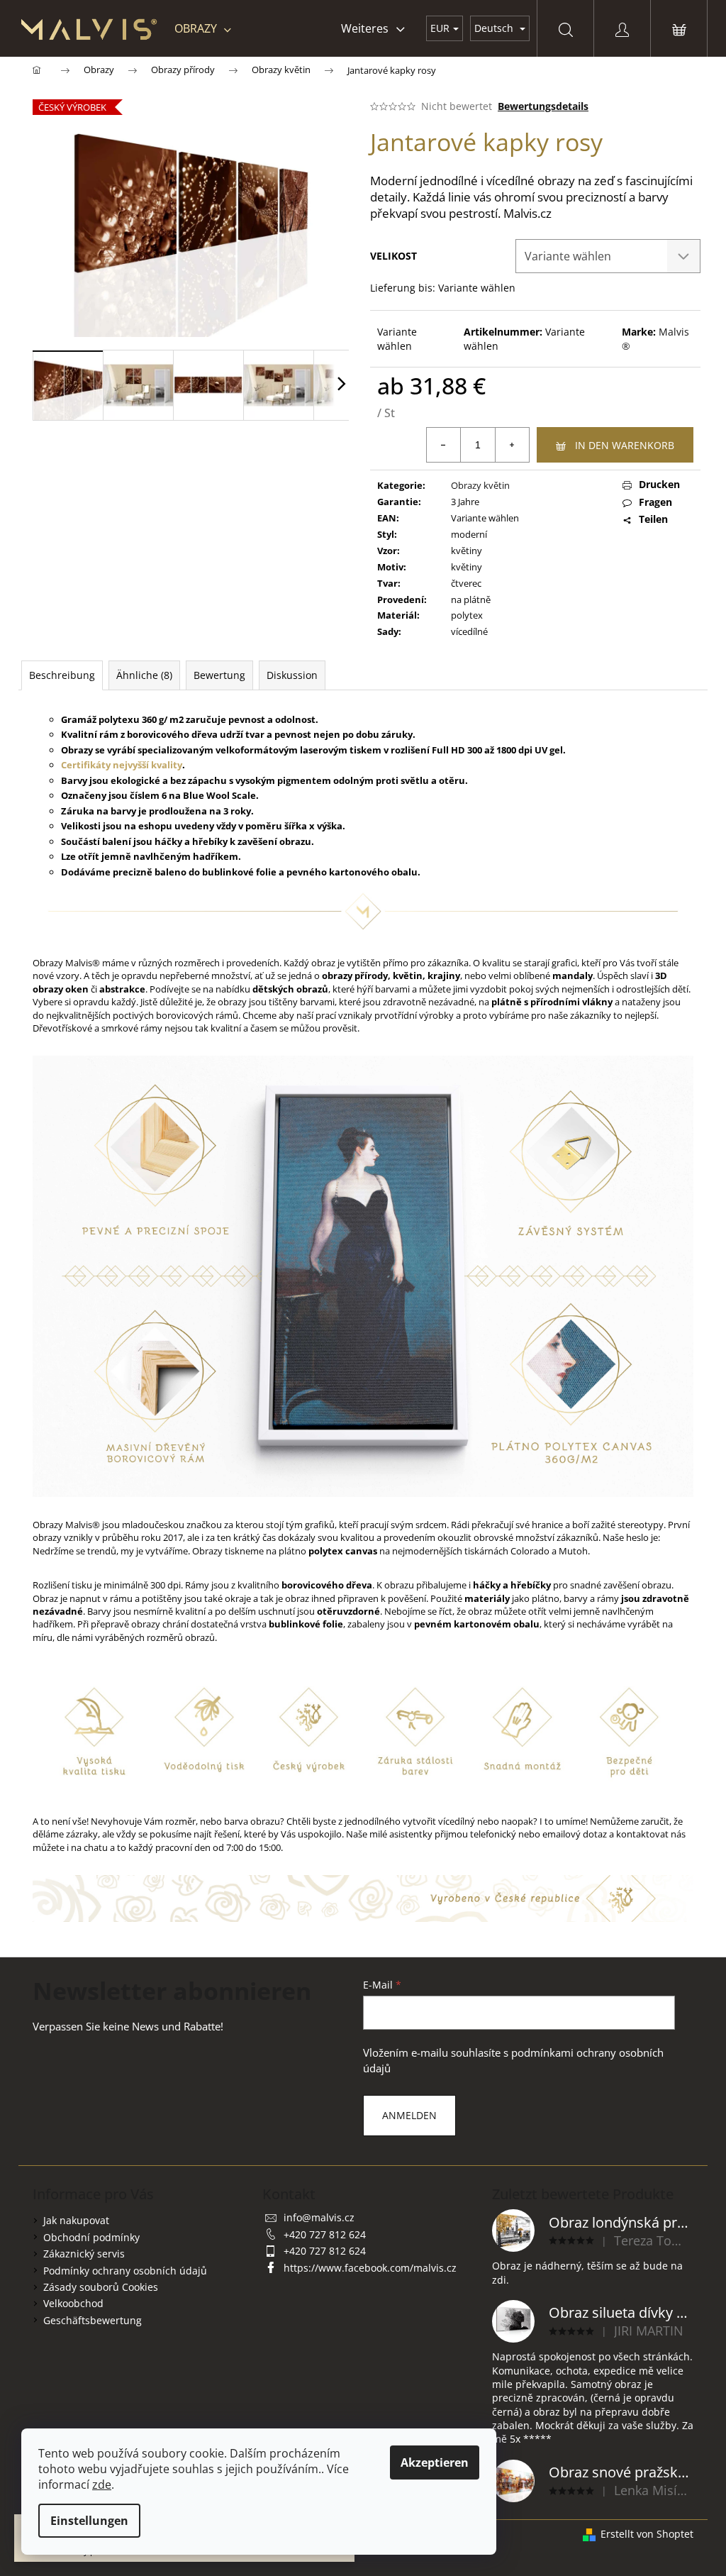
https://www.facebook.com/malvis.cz (370, 2268)
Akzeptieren (435, 2462)
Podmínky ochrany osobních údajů (125, 2271)
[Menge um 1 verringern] (444, 445)
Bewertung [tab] (219, 675)
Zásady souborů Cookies (101, 2287)
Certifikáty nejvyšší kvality (122, 765)
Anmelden (409, 2115)
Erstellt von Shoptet (647, 2534)
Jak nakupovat (76, 2220)
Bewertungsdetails (543, 106)
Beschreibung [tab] (62, 675)
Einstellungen (89, 2521)
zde (102, 2484)
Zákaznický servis (84, 2254)
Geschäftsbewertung (93, 2320)
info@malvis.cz (319, 2217)
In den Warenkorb (625, 445)
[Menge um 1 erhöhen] (512, 445)
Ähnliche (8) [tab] (144, 675)
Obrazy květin (480, 485)
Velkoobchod (73, 2303)
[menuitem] (203, 28)
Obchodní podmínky (91, 2237)
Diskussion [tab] (292, 675)
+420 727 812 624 (325, 2234)
